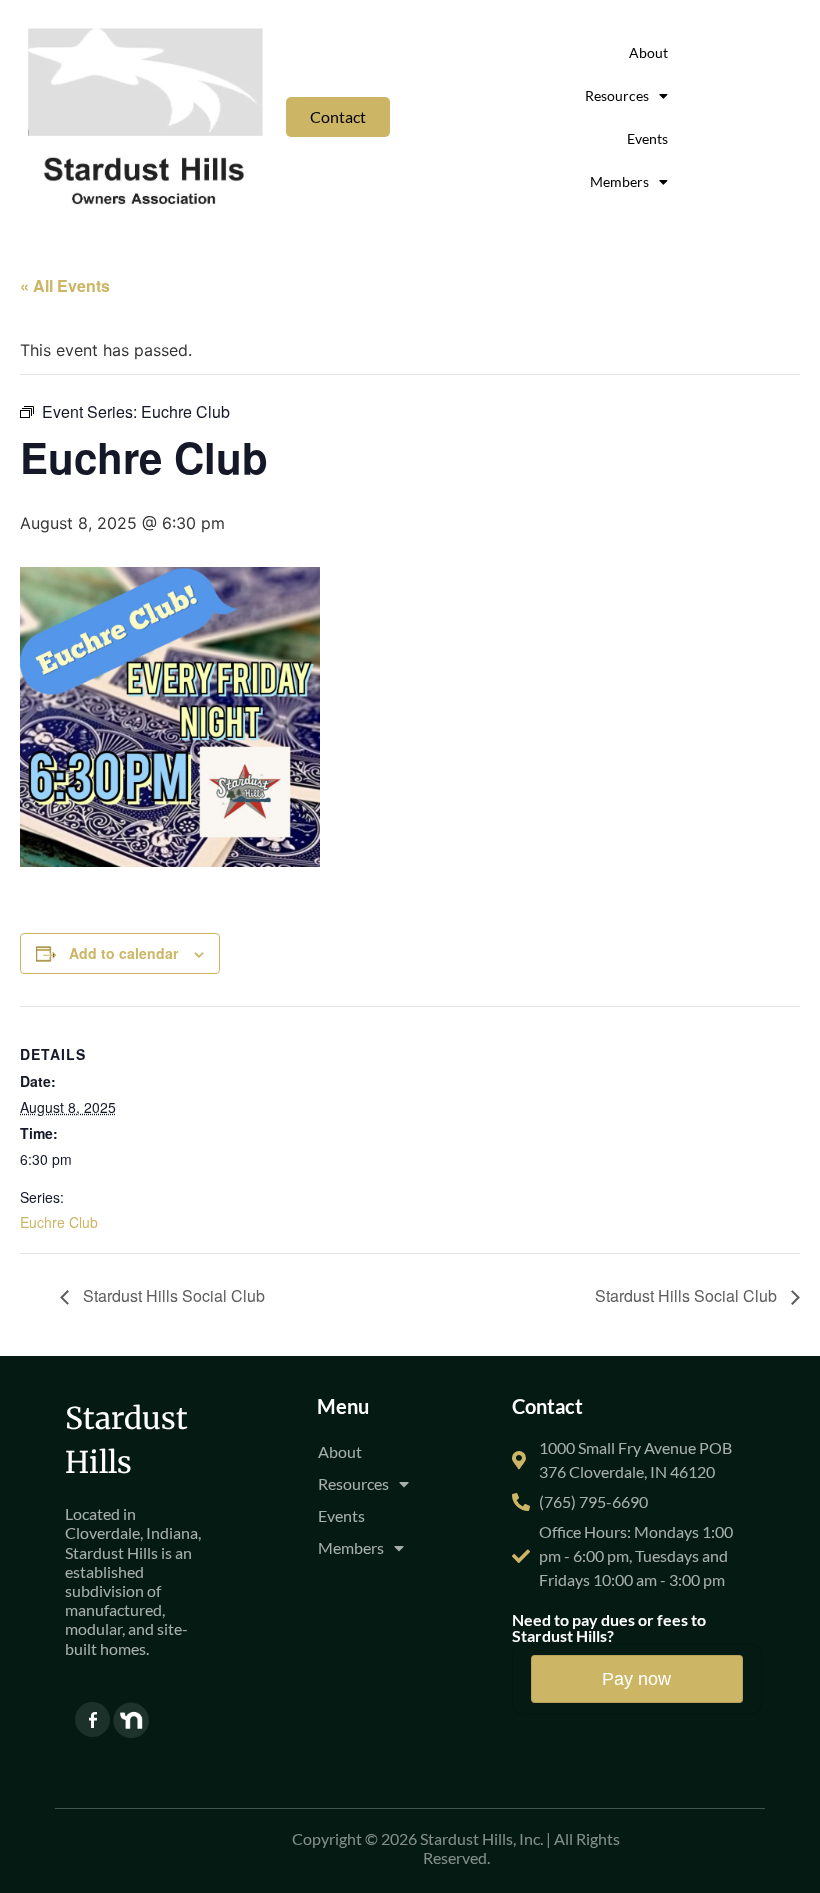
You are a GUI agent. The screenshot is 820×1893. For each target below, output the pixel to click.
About (648, 52)
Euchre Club (59, 1222)
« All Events (65, 285)
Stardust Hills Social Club (172, 1295)
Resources (617, 95)
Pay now (636, 1679)
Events (647, 138)
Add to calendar (123, 953)
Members (619, 181)
